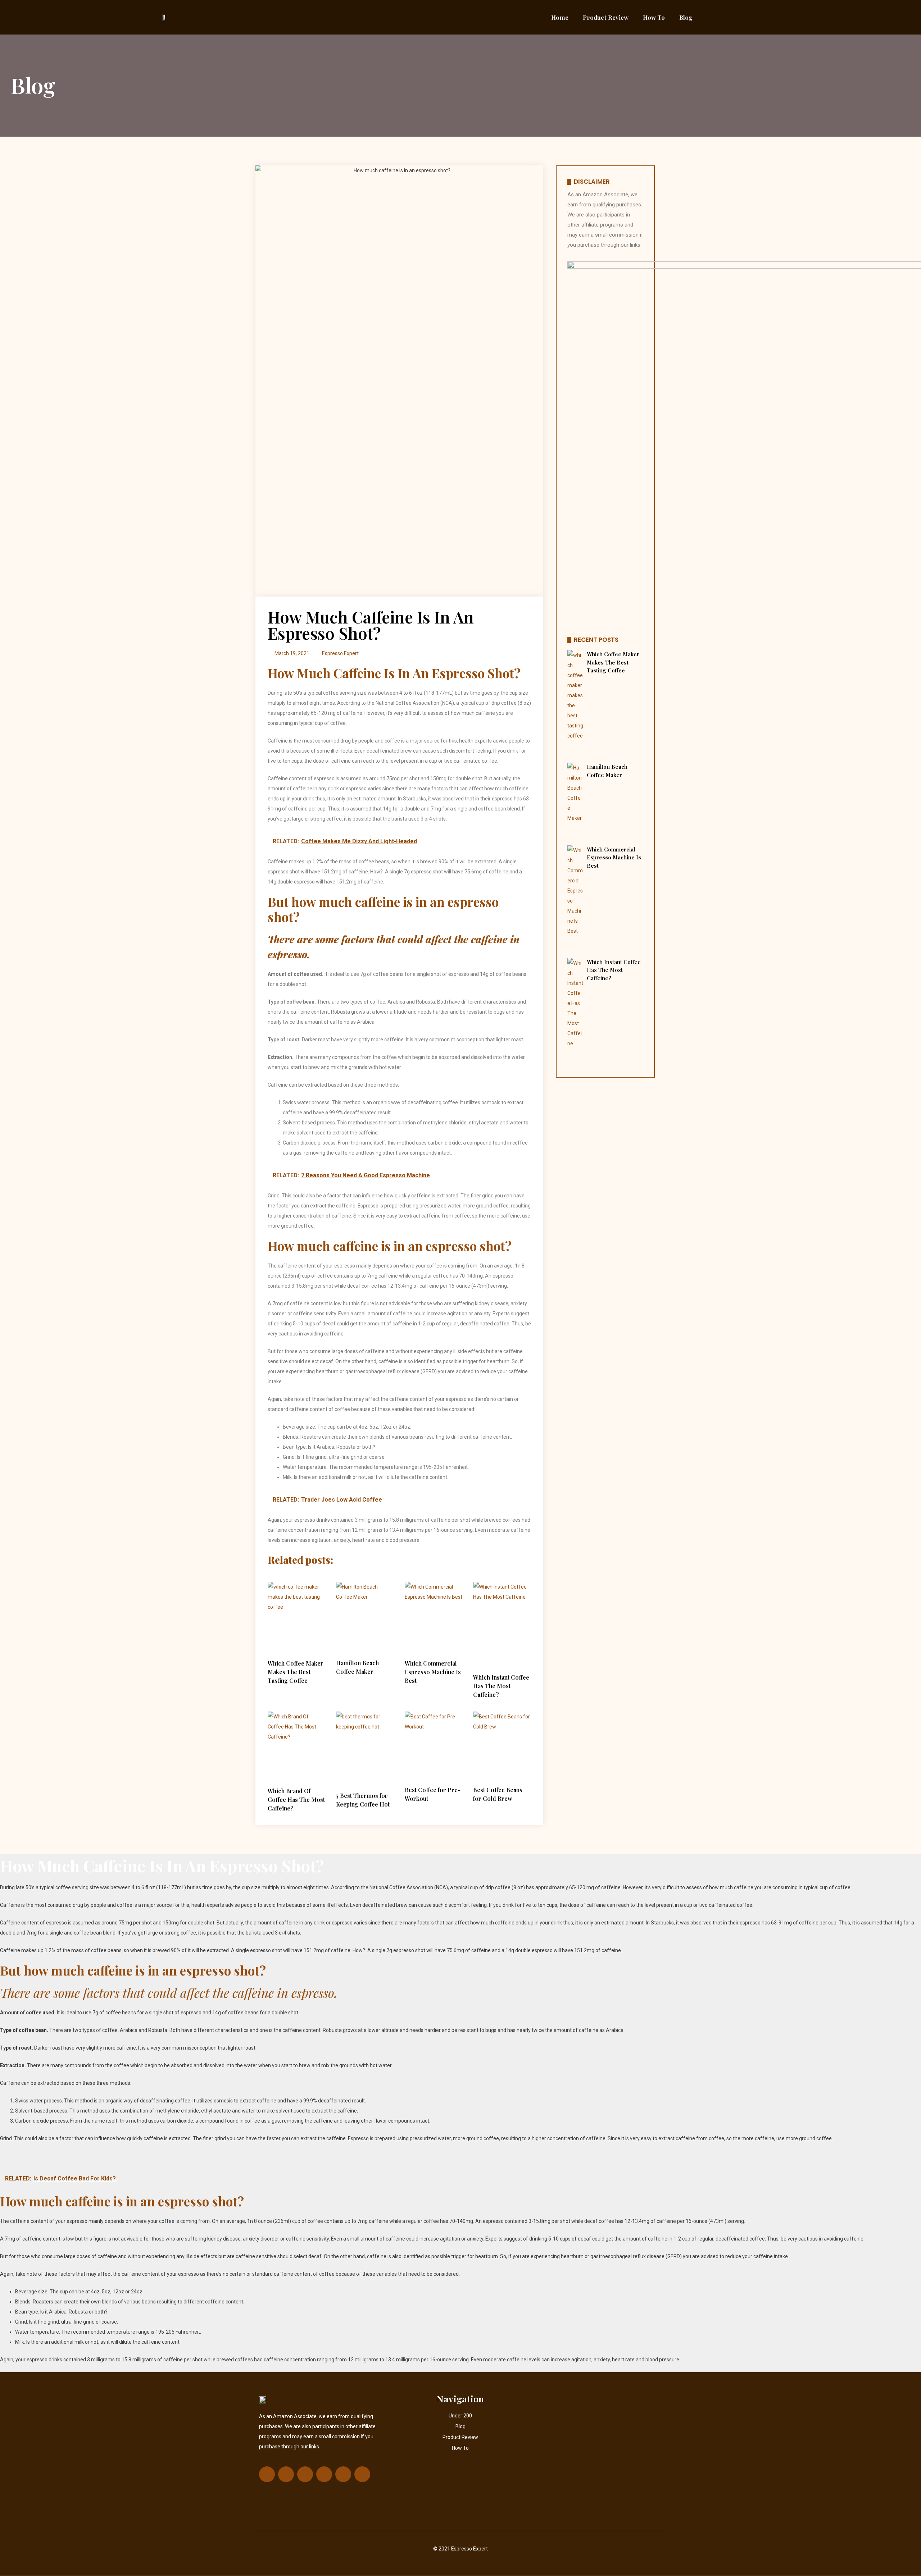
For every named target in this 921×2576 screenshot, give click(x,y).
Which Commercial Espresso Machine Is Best (433, 1672)
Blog (686, 17)
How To (654, 17)
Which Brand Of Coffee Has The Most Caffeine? (296, 1799)
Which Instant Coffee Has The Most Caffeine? (501, 1686)
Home (560, 17)
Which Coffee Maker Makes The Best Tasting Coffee (296, 1672)
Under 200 (460, 2416)
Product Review (606, 17)
